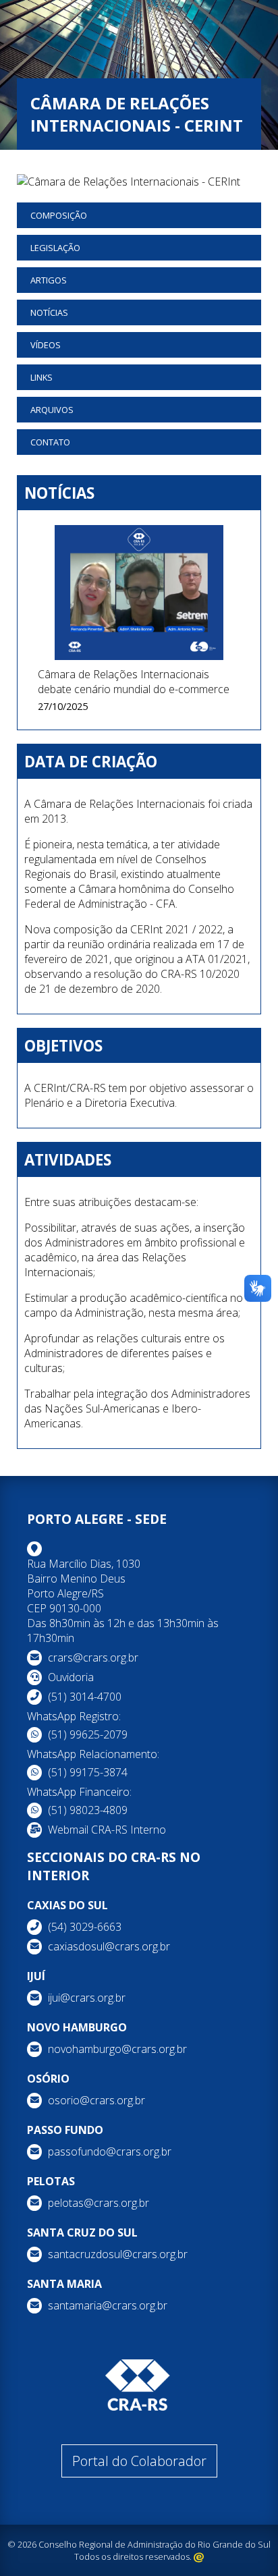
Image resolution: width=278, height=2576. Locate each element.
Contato (50, 442)
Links (41, 377)
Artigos (49, 280)
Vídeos (46, 345)
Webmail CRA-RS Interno (107, 1830)
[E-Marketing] (199, 2556)
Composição (59, 215)
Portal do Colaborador (139, 2461)
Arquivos (52, 410)
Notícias (49, 312)
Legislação (55, 248)
